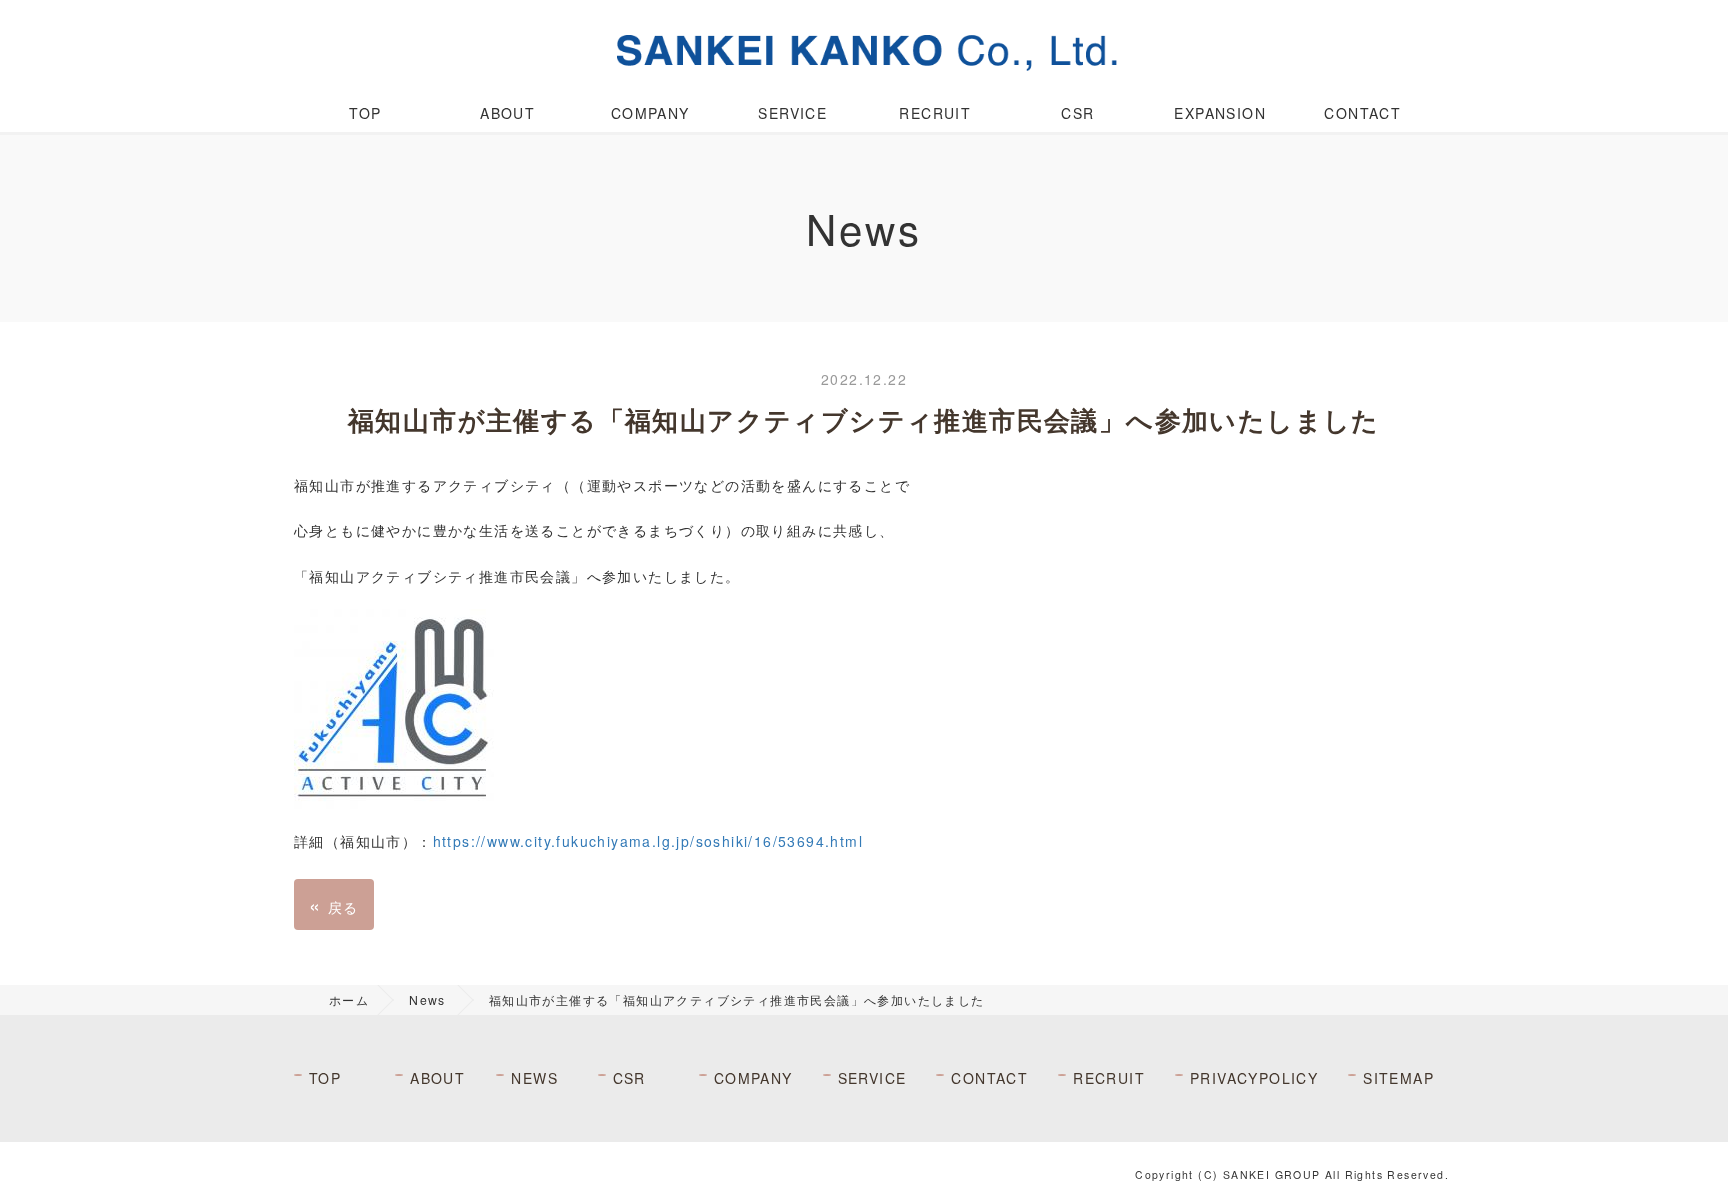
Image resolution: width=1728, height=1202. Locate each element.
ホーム (349, 999)
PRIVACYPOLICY (1254, 1078)
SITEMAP (1398, 1078)
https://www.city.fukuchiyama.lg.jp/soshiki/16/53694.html (648, 841)
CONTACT (1362, 113)
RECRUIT (935, 113)
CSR (1077, 113)
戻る (334, 904)
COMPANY (650, 113)
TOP (365, 113)
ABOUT (507, 113)
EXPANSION (1220, 113)
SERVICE (792, 113)
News (427, 999)
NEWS (534, 1078)
